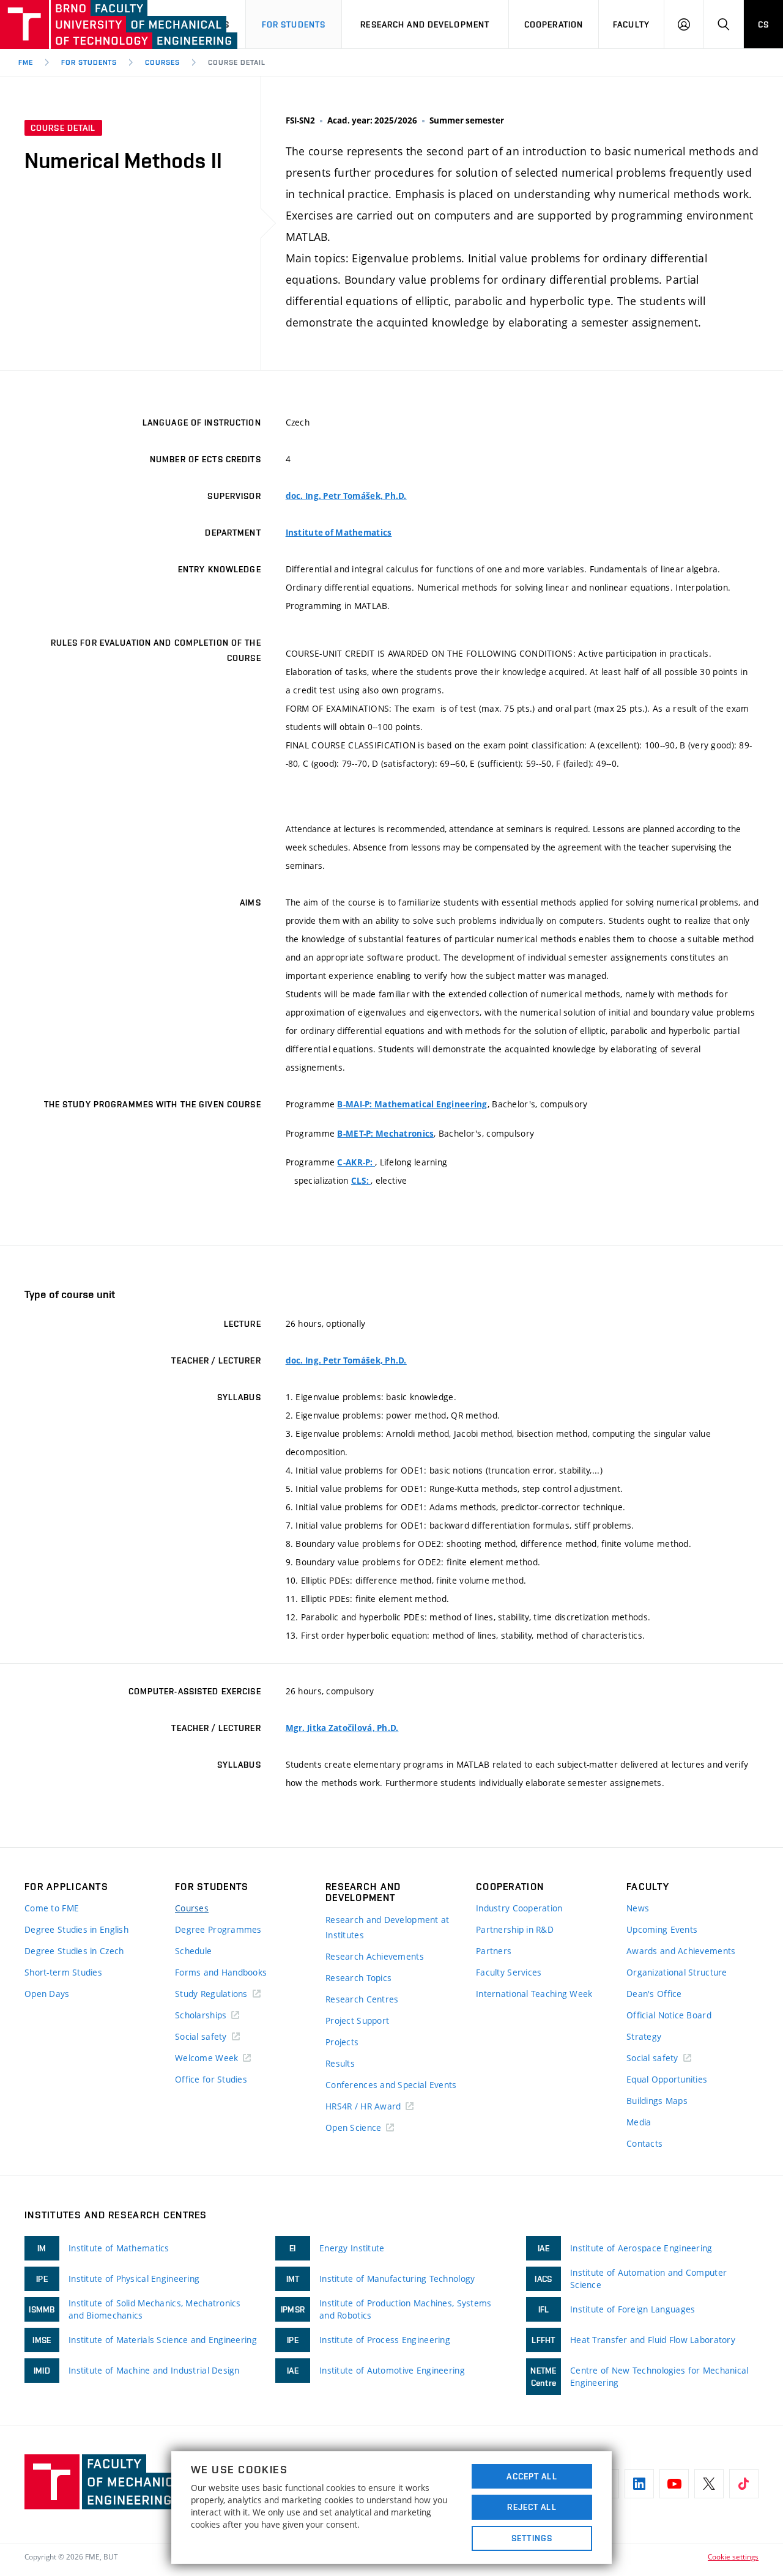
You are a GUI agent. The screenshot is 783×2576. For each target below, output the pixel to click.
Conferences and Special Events (391, 2085)
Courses (162, 62)
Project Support (357, 2021)
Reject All (532, 2507)
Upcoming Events (662, 1929)
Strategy (644, 2036)
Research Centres (362, 1999)
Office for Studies (211, 2079)
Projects (342, 2042)
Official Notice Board (669, 2015)
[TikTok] (744, 2484)
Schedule (193, 1951)
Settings (532, 2538)
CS (763, 24)
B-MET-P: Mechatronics (385, 1134)
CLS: (361, 1181)
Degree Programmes (218, 1929)
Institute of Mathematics (339, 533)
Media (639, 2122)
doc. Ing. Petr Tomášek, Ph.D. (346, 496)
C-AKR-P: (356, 1162)
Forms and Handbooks (221, 1972)
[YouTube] (674, 2484)
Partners (494, 1951)
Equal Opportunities (667, 2079)
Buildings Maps (657, 2101)
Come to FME (52, 1908)
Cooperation (554, 24)
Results (340, 2063)
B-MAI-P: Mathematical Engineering (412, 1104)
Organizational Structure (677, 1972)
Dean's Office (654, 1994)
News (638, 1908)
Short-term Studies (63, 1972)
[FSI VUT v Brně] (71, 24)
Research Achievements (375, 1956)
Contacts (644, 2143)
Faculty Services (509, 1972)
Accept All (532, 2476)
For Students (89, 62)
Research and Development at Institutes (388, 1927)
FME (26, 62)
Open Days (47, 1994)
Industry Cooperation (519, 1908)
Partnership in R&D (515, 1929)
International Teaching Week (534, 1994)
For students (294, 24)
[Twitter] (709, 2484)
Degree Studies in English (76, 1929)
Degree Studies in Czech (74, 1951)
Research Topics (358, 1978)
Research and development (425, 24)
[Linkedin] (639, 2484)
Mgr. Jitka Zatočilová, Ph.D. (342, 1728)
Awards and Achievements (681, 1951)
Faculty (631, 24)
